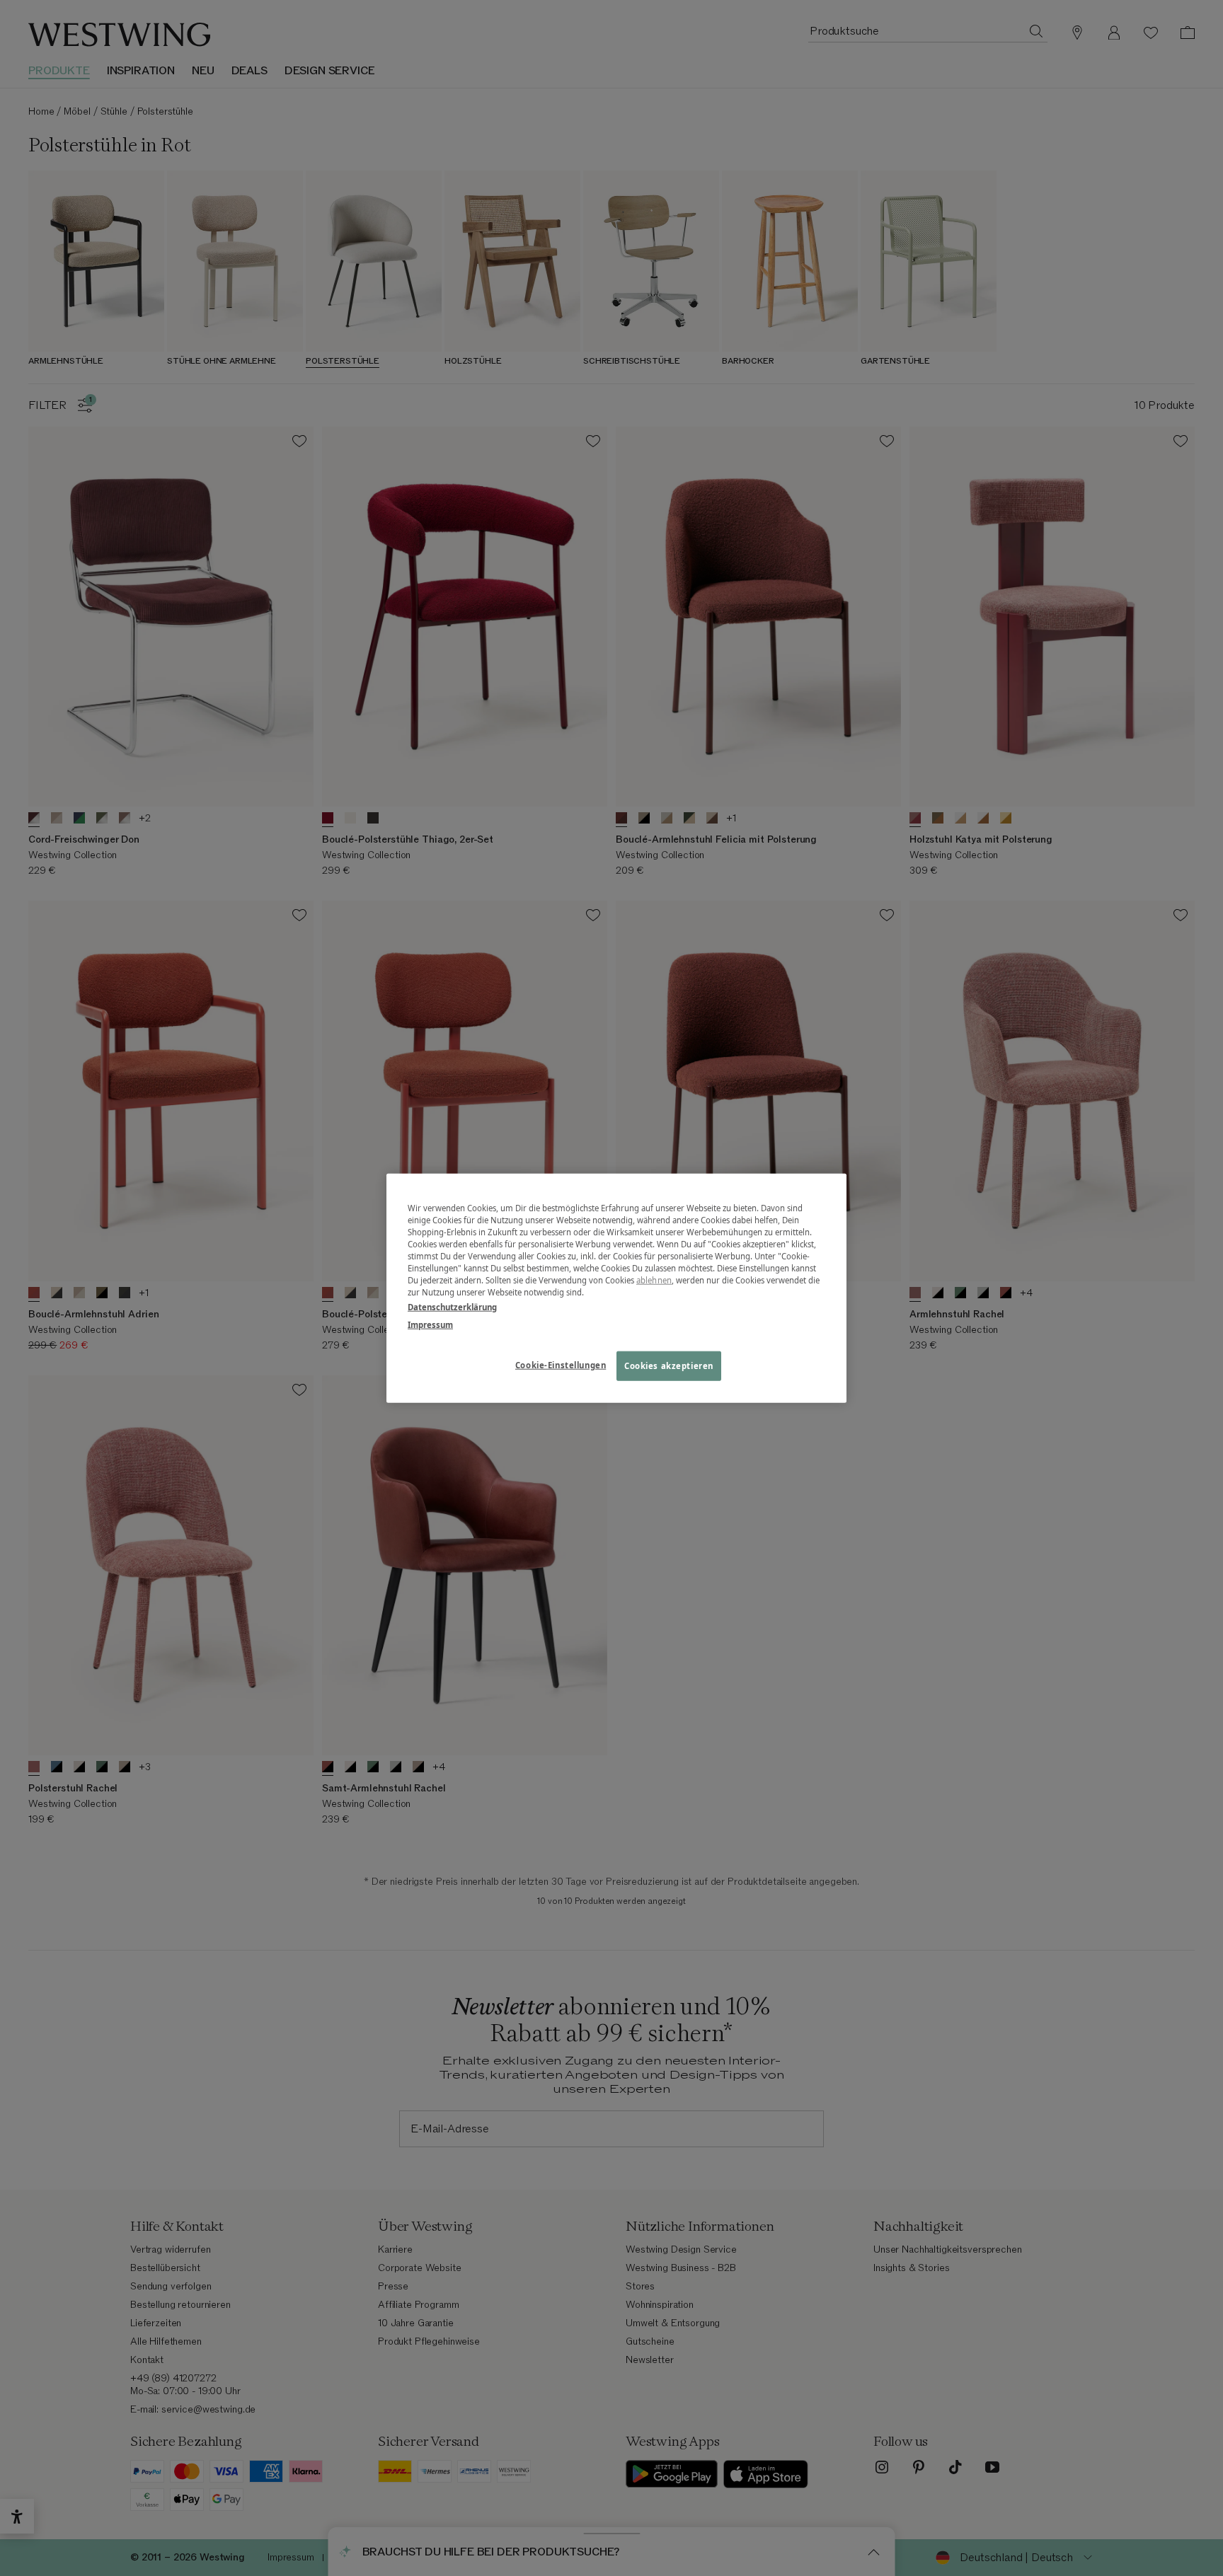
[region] (616, 1288)
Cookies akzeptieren (669, 1366)
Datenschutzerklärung (452, 1307)
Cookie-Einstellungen (561, 1365)
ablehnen (654, 1280)
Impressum (430, 1325)
